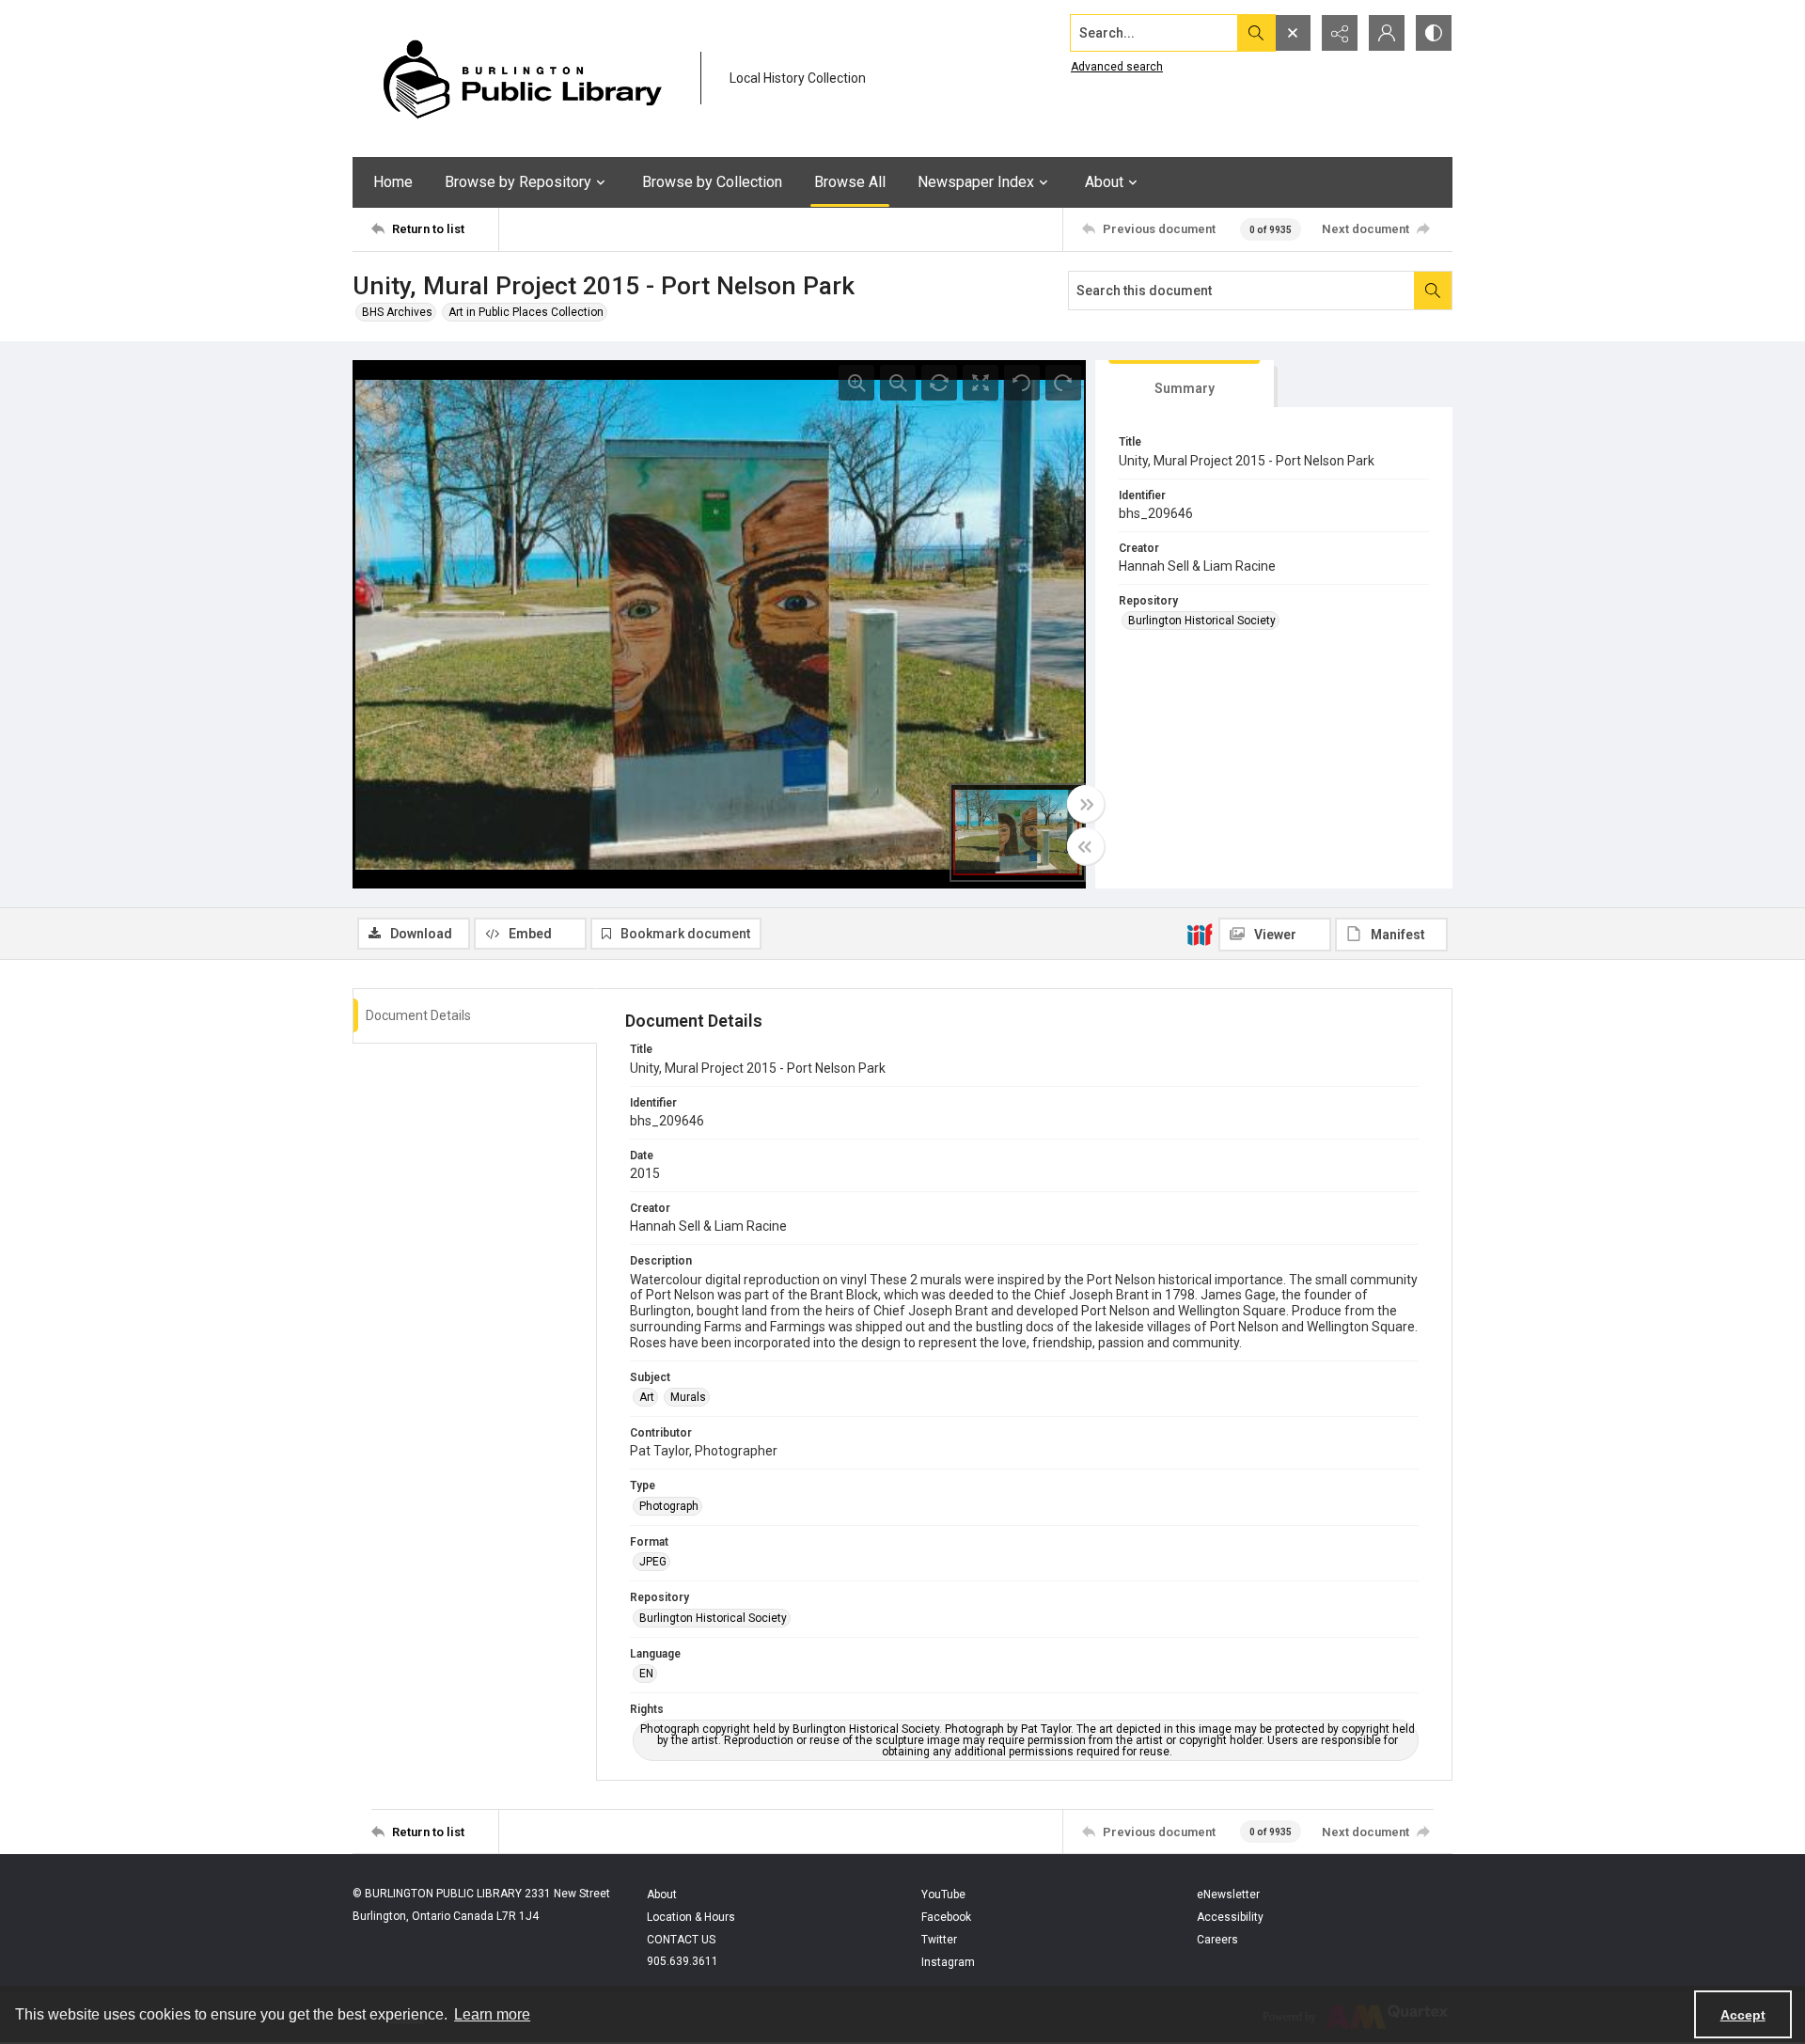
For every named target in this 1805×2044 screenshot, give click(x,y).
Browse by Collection (712, 182)
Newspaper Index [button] (976, 182)
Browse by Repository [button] (518, 182)
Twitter (939, 1940)
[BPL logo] (522, 79)
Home (393, 182)
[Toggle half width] (1086, 846)
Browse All (850, 182)
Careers (1217, 1940)
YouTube (943, 1895)
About (662, 1895)
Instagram (948, 1962)
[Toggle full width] (1086, 804)
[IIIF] (1200, 934)
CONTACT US (681, 1940)
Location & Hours (691, 1917)
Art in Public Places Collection (526, 312)
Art (647, 1397)
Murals (688, 1397)
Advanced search (1117, 67)
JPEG (653, 1562)
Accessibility (1230, 1917)
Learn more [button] (492, 2014)
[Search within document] (1433, 291)
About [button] (1104, 182)
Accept (1743, 2015)
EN (646, 1674)
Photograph (669, 1506)
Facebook (946, 1917)
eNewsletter (1228, 1895)
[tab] (1185, 384)
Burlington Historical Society (1202, 621)
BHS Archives (397, 312)
